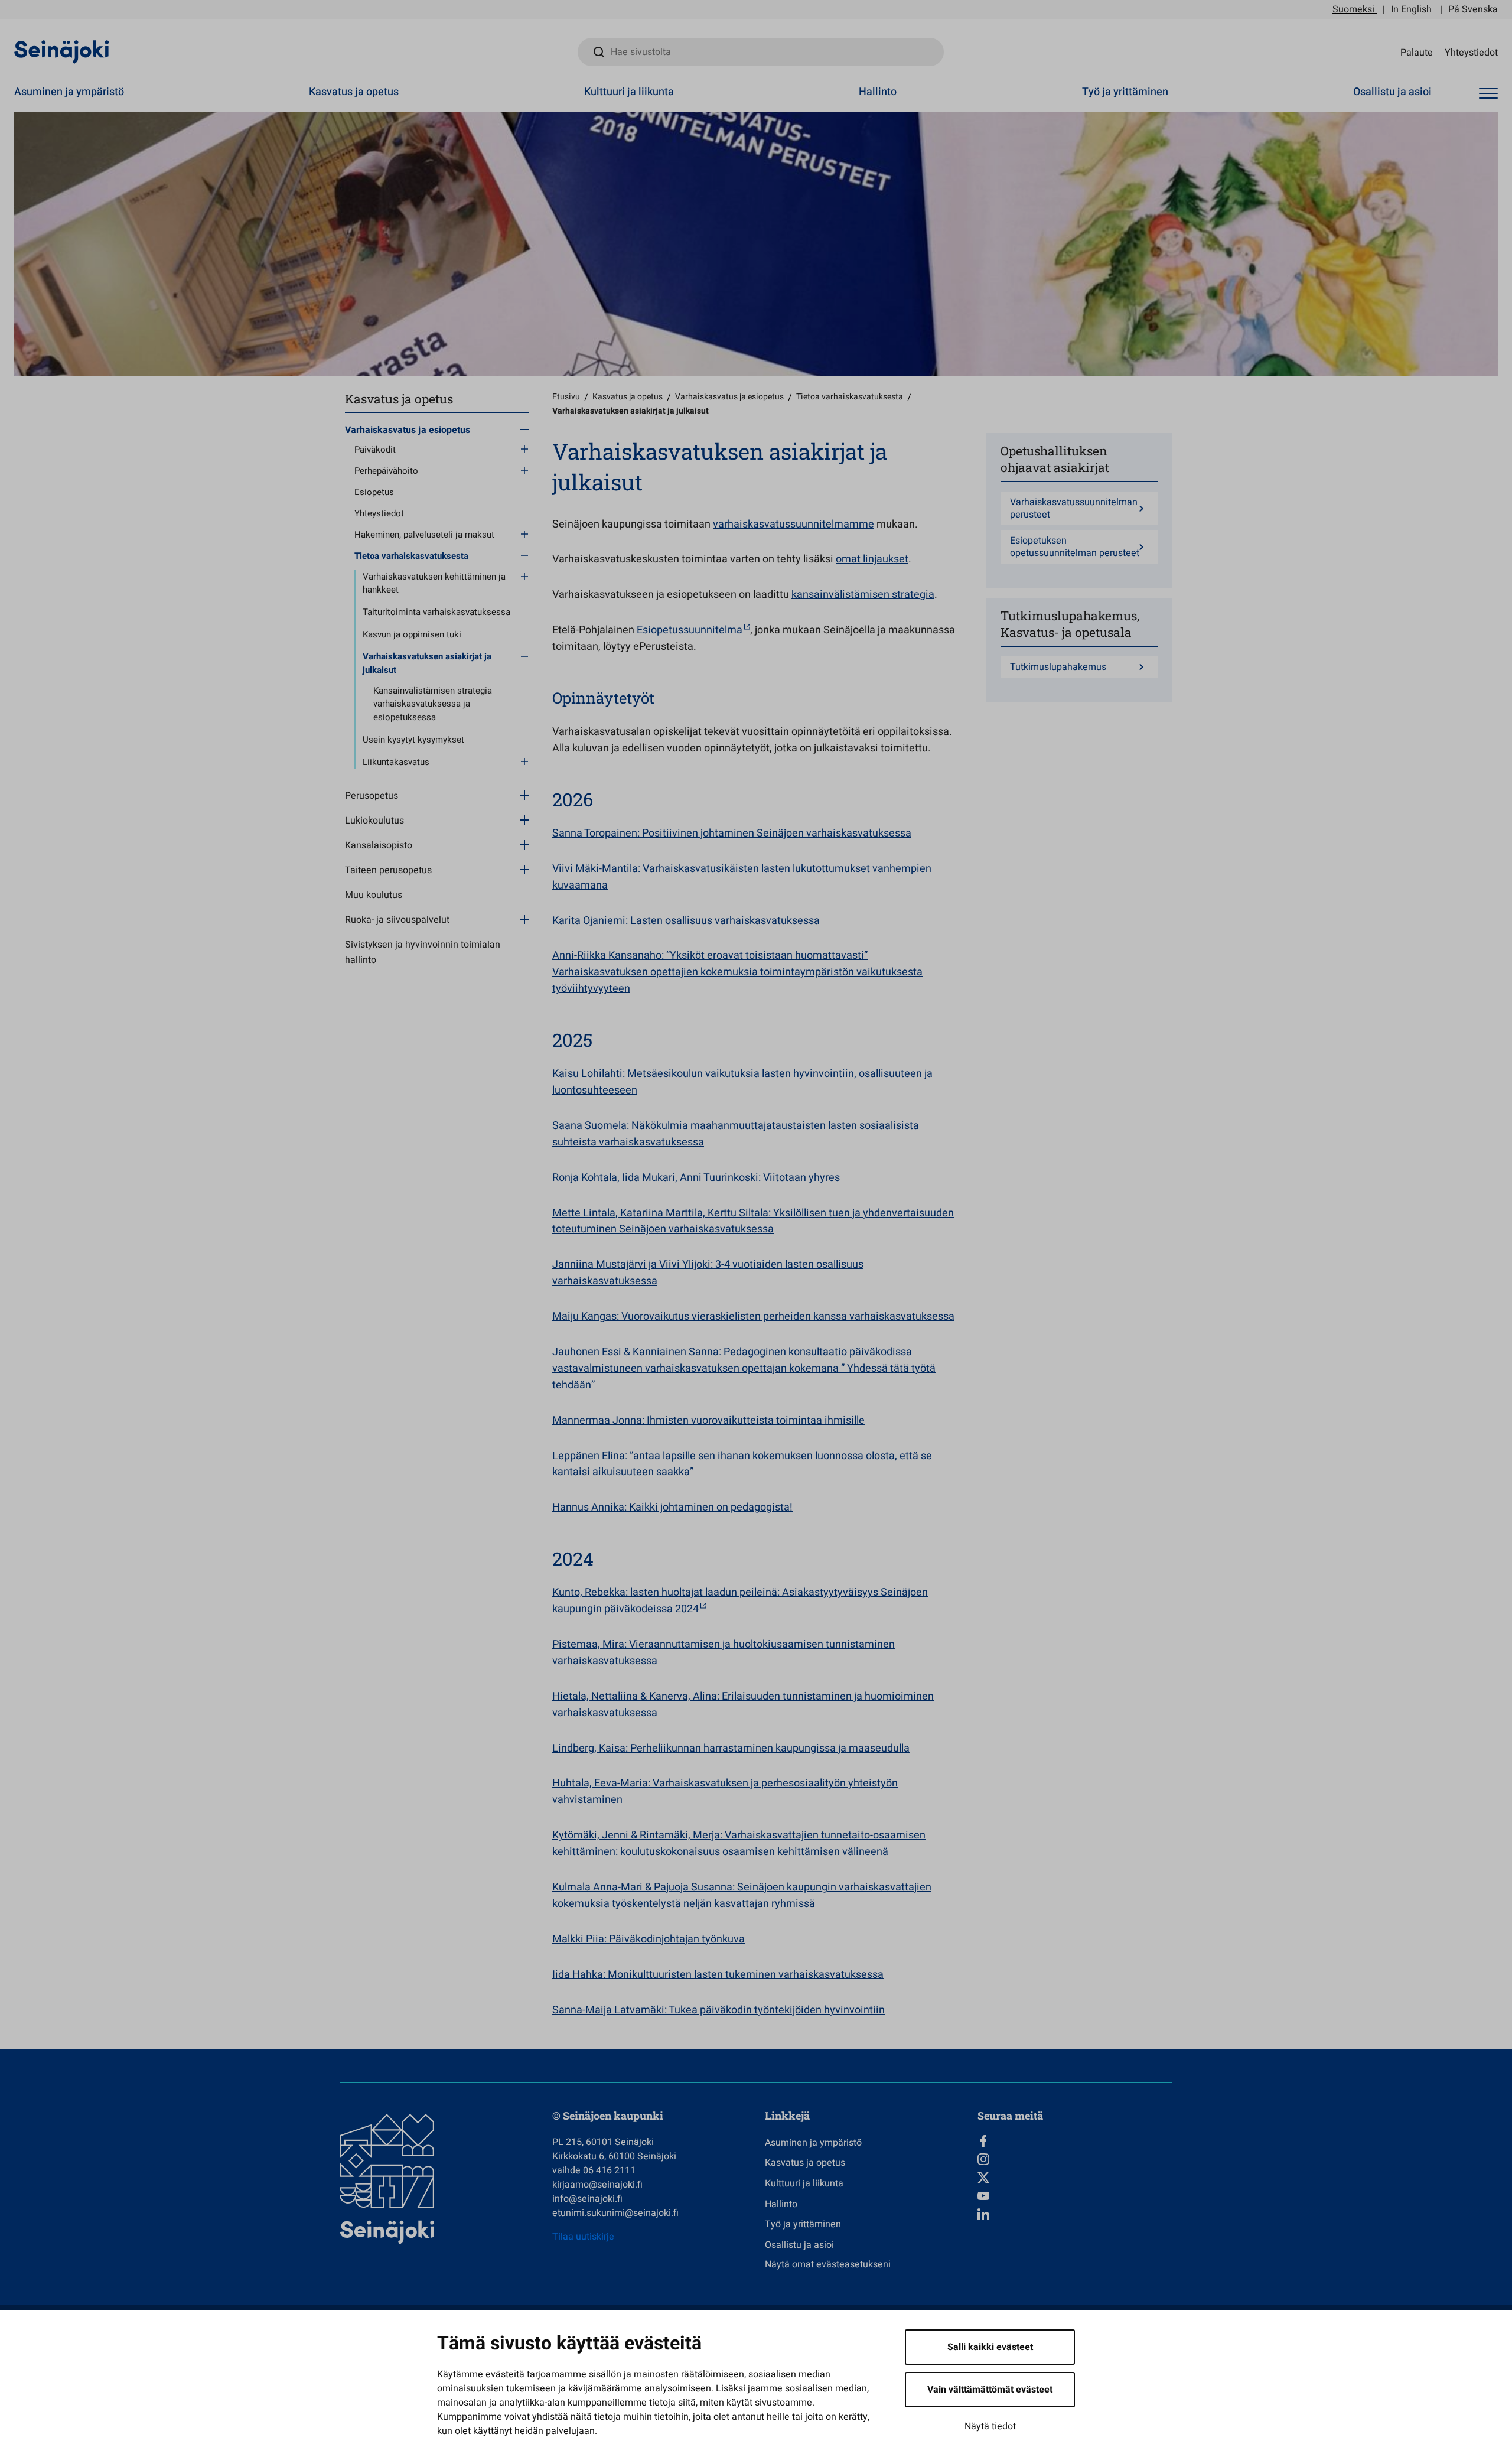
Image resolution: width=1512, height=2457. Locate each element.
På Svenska (1473, 9)
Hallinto (878, 92)
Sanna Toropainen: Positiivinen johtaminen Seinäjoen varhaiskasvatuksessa (732, 833)
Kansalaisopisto (379, 845)
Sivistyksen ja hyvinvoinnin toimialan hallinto (423, 952)
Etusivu (566, 397)
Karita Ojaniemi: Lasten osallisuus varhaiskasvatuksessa (686, 921)
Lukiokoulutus (374, 821)
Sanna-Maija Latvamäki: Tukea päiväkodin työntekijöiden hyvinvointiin (718, 2010)
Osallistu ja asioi (1392, 92)
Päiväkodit (375, 450)
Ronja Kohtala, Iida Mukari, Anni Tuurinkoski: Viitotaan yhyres (696, 1178)
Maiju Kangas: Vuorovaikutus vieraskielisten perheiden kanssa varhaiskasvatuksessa (753, 1317)
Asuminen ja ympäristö (69, 92)
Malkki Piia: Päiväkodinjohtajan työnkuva (649, 1939)
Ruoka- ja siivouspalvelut (397, 920)
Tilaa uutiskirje (583, 2237)
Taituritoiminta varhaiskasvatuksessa (436, 612)
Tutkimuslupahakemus (1058, 667)
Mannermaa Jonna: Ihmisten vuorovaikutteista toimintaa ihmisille (708, 1420)
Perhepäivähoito (386, 471)
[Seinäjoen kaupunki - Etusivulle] (62, 51)
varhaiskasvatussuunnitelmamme (794, 524)
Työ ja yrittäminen (1125, 92)
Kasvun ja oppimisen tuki (412, 634)
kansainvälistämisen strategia (863, 595)
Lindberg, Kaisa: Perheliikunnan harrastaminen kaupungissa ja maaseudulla (731, 1748)
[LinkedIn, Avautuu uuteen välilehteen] (1075, 2214)
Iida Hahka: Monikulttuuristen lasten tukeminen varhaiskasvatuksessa (718, 1975)
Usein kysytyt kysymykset (413, 740)
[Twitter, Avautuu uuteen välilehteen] (1075, 2178)
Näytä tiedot (990, 2426)
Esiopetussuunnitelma (690, 630)
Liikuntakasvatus (396, 762)
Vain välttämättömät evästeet (990, 2390)
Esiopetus (374, 492)
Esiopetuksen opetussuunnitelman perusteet (1075, 547)
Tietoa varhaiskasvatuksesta (411, 556)
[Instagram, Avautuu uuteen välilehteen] (1075, 2159)
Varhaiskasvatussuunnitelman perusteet (1074, 509)
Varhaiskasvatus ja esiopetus (408, 430)
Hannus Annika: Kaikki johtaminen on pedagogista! (672, 1507)
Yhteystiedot (1471, 52)
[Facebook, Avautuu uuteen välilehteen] (1075, 2141)
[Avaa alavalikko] (524, 429)
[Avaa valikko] (1488, 94)
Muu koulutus (374, 895)
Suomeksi (1353, 9)
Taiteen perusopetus (388, 870)
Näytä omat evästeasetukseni (828, 2264)
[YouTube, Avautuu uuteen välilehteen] (1075, 2196)
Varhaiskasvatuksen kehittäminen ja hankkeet (434, 583)
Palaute (1417, 52)
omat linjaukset (872, 559)
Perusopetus (372, 796)
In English (1411, 9)
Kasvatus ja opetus (354, 92)
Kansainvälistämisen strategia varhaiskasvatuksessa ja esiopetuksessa (433, 704)
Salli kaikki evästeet (990, 2347)
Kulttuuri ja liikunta (629, 92)
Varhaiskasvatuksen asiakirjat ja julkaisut (427, 663)
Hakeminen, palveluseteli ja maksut (424, 535)
